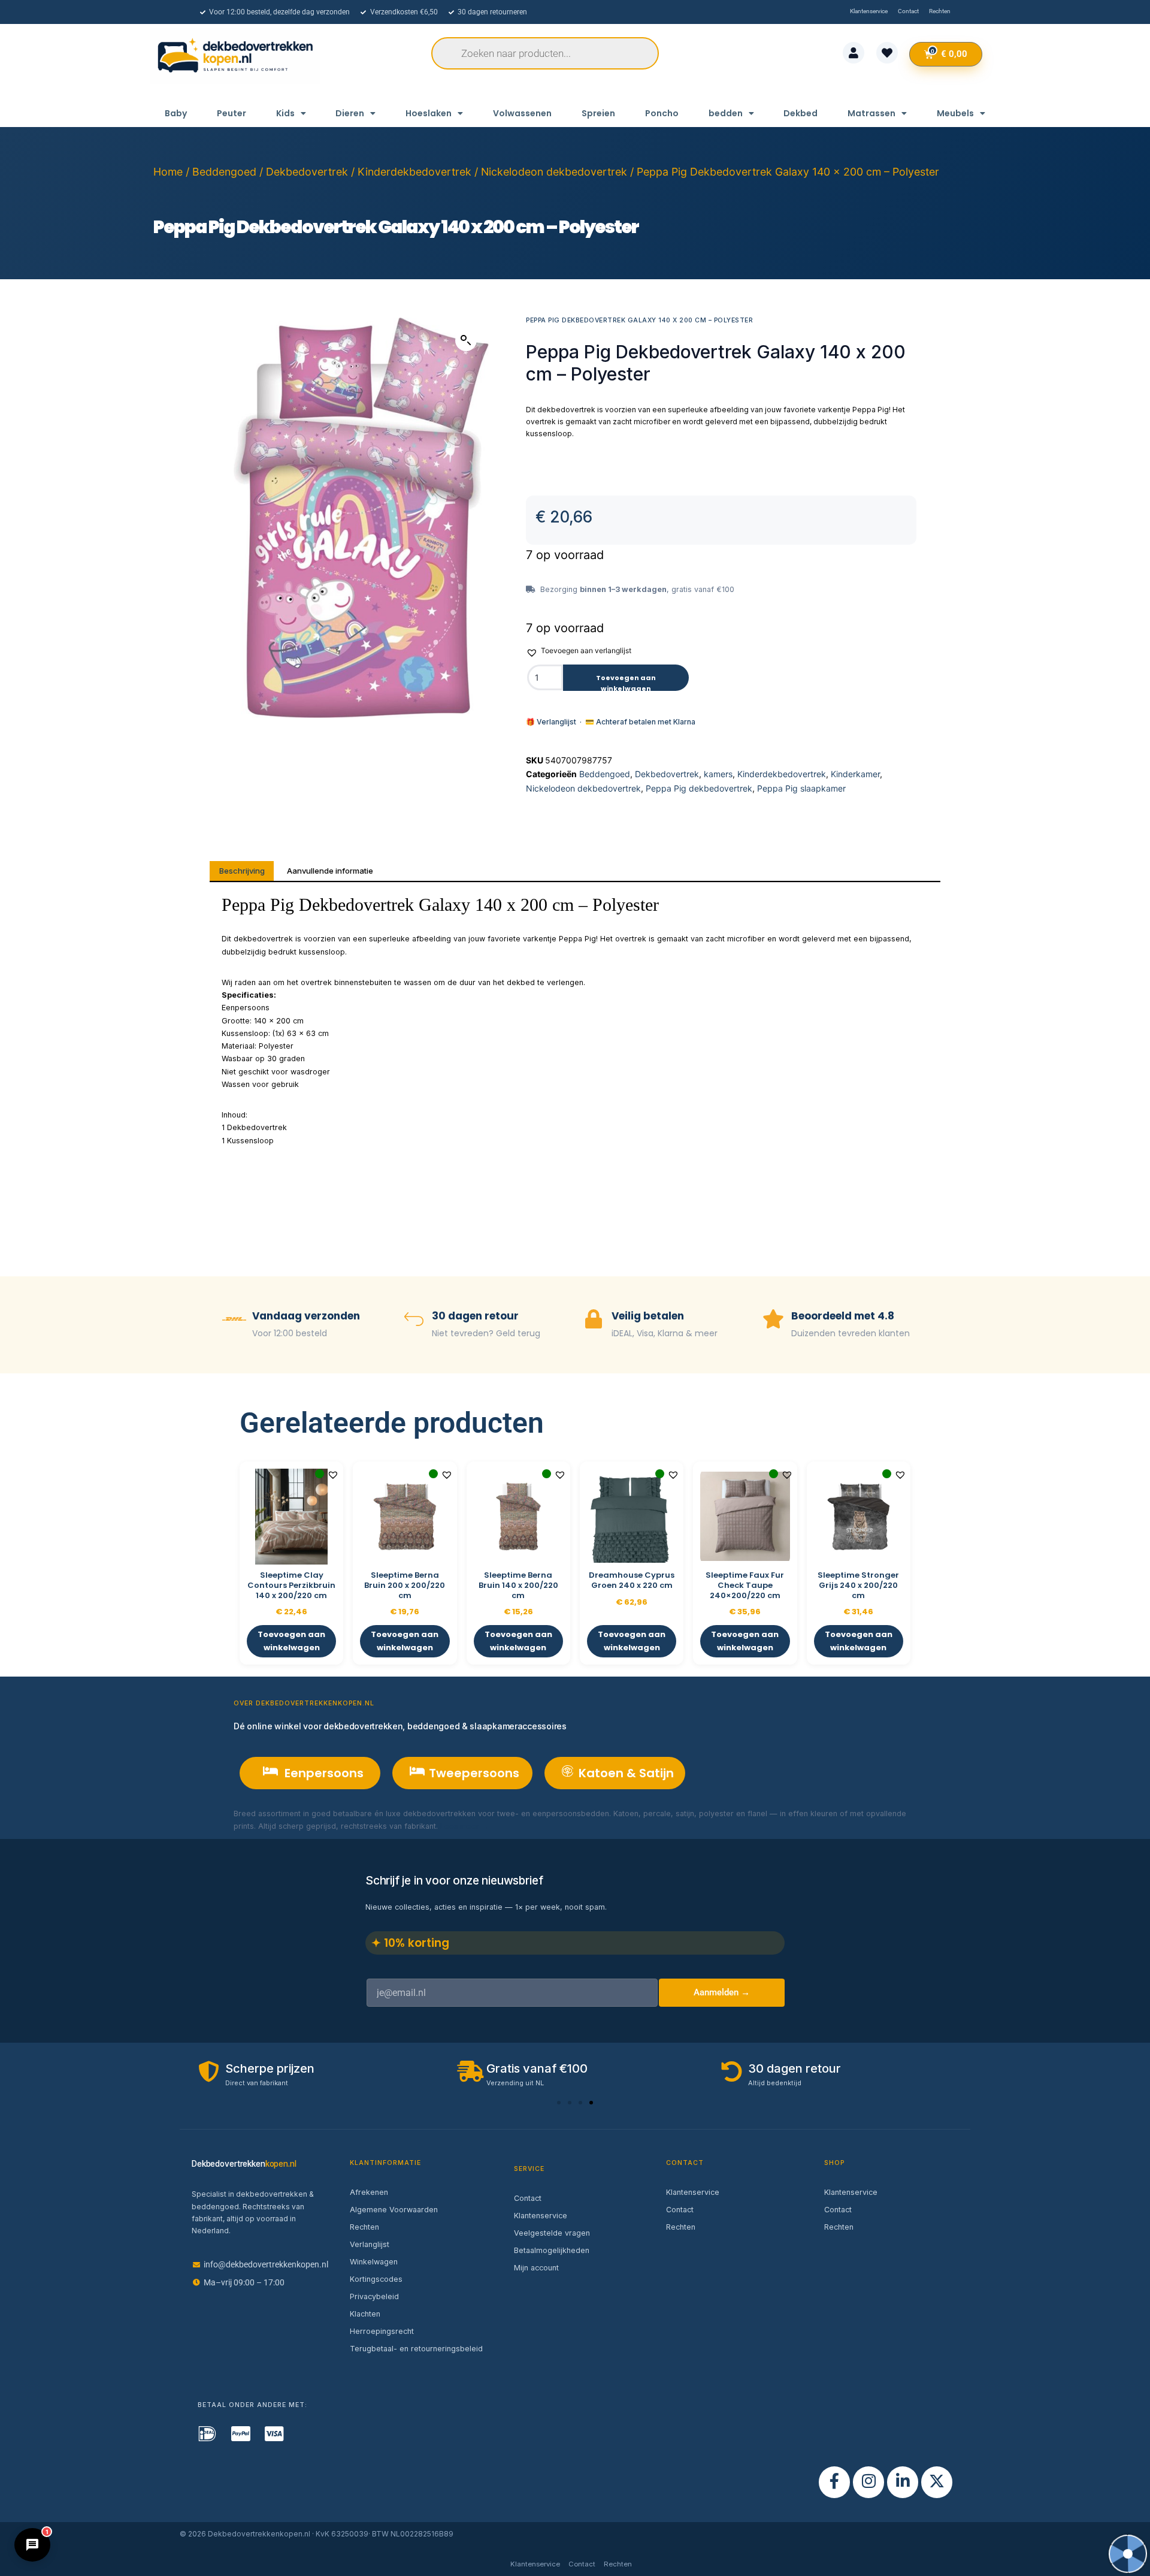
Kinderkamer (855, 774)
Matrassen (871, 113)
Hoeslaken (429, 113)
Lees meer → (464, 1826)
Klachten (365, 2314)
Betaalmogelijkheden (552, 2250)
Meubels (955, 113)
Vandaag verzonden (306, 1316)
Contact (528, 2198)
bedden (726, 113)
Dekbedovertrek (307, 172)
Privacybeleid (374, 2296)
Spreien (598, 113)
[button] (466, 340)
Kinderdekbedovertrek (414, 172)
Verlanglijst (370, 2244)
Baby (176, 113)
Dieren (350, 113)
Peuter (231, 113)
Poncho (662, 113)
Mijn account (536, 2268)
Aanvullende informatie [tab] (330, 871)
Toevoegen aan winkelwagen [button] (291, 1641)
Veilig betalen (648, 1316)
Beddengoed (224, 172)
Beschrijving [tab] (242, 871)
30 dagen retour (475, 1316)
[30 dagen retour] (414, 1320)
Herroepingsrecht (382, 2331)
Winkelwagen (374, 2262)
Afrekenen (369, 2192)
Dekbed (801, 113)
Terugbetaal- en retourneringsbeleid (416, 2349)
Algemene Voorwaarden (394, 2210)
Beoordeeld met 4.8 (843, 1316)
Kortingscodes (376, 2279)
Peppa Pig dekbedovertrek (699, 788)
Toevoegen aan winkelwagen (626, 682)
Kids (285, 113)
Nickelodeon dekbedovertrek (554, 172)
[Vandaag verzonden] (234, 1320)
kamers (718, 774)
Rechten (364, 2227)
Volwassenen (522, 113)
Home (168, 172)
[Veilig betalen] (594, 1320)
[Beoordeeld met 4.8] (773, 1320)
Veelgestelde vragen (552, 2233)
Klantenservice (541, 2216)
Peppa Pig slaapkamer (801, 788)
